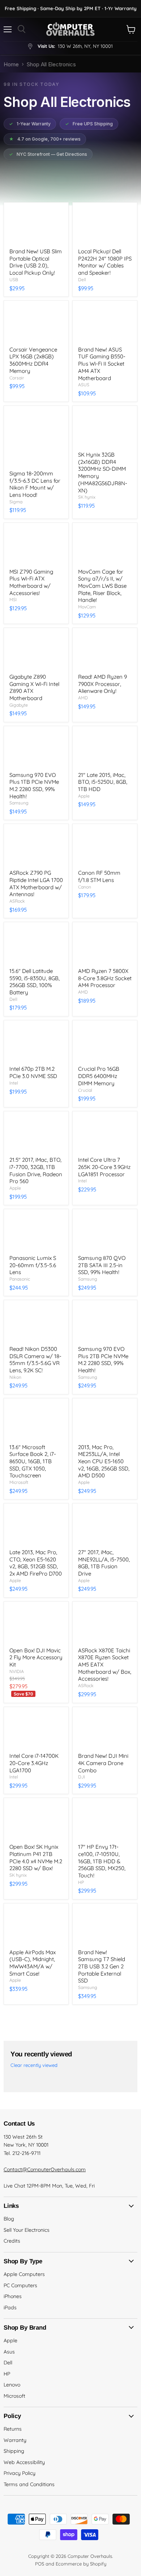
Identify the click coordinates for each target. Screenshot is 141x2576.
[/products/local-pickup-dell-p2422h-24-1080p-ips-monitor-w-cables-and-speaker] (105, 225)
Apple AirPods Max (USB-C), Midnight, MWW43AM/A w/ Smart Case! (33, 1963)
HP (81, 1882)
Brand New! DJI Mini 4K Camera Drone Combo (103, 1763)
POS (40, 2564)
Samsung (19, 803)
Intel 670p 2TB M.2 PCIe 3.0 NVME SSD (33, 1072)
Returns (13, 2429)
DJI (82, 1777)
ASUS (84, 385)
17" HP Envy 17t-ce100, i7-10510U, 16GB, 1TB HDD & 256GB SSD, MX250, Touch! (102, 1861)
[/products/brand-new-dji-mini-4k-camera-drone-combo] (105, 1730)
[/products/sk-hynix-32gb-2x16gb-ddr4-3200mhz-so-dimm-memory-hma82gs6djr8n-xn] (105, 429)
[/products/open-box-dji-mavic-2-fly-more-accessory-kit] (36, 1624)
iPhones (13, 2296)
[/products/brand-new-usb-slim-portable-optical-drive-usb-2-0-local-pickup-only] (36, 225)
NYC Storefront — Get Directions (48, 154)
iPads (10, 2307)
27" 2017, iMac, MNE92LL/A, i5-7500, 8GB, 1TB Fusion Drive (104, 1563)
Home (11, 64)
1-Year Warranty (30, 124)
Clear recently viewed (34, 2065)
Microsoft (19, 1482)
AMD (83, 698)
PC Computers (20, 2285)
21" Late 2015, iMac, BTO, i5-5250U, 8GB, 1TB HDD (103, 782)
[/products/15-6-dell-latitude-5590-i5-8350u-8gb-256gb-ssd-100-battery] (36, 945)
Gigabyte (19, 705)
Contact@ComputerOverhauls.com (45, 2169)
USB (14, 280)
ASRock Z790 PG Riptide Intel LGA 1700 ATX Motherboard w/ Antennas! (36, 883)
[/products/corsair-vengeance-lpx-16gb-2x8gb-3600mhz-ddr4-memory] (36, 324)
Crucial (85, 1090)
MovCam (87, 607)
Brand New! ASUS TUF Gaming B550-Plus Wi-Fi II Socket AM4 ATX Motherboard (102, 364)
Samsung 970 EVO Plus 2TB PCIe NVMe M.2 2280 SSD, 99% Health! (103, 1360)
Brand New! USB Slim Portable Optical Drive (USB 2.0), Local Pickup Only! (36, 262)
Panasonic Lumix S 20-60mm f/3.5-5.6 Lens (33, 1265)
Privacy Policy (20, 2473)
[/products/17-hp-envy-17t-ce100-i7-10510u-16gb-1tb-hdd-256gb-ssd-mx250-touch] (105, 1821)
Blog (9, 2219)
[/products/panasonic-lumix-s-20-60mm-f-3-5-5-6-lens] (36, 1232)
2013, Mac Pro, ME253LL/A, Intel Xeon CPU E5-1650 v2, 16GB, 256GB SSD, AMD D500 (104, 1461)
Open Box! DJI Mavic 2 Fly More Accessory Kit (36, 1657)
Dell (82, 280)
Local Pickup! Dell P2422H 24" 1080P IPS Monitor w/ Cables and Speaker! (105, 262)
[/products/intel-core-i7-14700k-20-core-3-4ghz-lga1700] (36, 1730)
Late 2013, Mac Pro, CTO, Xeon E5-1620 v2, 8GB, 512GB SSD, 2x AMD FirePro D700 (36, 1563)
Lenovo (12, 2385)
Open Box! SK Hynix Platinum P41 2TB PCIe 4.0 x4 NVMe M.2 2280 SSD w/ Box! (36, 1857)
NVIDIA (17, 1671)
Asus (9, 2352)
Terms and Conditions (29, 2484)
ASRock (17, 901)
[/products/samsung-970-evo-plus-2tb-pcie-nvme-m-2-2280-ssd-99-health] (105, 1323)
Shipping (14, 2451)
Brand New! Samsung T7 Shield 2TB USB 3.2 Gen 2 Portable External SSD (102, 1967)
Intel (14, 1083)
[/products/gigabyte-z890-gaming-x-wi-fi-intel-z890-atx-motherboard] (36, 651)
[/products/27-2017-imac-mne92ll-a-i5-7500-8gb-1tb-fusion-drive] (105, 1526)
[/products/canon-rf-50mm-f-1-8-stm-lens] (105, 847)
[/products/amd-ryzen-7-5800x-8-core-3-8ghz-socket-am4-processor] (105, 945)
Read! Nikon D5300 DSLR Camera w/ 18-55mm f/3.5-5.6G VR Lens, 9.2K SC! (35, 1360)
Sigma (16, 502)
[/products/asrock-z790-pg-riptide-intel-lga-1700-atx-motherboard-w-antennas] (36, 847)
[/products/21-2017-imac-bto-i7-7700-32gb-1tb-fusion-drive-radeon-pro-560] (36, 1134)
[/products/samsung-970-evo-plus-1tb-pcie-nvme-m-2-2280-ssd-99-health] (36, 749)
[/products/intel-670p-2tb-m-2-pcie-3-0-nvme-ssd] (36, 1043)
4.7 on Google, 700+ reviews (45, 139)
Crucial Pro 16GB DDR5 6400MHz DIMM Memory (99, 1076)
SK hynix (87, 497)
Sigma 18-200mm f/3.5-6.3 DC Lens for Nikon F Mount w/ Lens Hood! (35, 484)
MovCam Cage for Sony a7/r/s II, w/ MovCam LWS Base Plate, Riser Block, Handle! (102, 586)
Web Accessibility (24, 2462)
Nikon (15, 1377)
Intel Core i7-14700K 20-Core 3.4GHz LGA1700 (34, 1763)
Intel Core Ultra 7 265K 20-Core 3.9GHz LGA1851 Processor (104, 1167)
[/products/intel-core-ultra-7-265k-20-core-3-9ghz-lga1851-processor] (105, 1134)
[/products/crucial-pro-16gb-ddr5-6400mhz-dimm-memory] (105, 1043)
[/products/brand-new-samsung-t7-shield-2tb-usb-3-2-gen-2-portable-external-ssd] (105, 1926)
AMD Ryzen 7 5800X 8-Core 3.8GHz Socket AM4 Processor (105, 978)
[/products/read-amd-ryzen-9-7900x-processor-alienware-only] (105, 651)
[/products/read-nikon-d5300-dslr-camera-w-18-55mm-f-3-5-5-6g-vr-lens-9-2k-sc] (36, 1323)
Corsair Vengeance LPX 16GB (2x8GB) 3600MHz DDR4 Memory (33, 360)
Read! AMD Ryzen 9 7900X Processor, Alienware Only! (102, 684)
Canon (85, 887)
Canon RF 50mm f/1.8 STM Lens (99, 876)
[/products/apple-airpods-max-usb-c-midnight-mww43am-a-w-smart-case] (36, 1926)
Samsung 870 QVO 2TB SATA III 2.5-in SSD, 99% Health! (102, 1265)
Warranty (15, 2440)
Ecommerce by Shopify (81, 2564)
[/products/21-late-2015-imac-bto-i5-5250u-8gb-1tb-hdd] (105, 749)
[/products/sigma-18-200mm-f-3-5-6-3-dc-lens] (36, 438)
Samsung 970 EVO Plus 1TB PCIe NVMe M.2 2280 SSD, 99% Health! (34, 786)
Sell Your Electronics (27, 2230)
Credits (12, 2241)
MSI (13, 600)
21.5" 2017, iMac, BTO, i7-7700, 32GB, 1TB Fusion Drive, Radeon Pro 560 (36, 1170)
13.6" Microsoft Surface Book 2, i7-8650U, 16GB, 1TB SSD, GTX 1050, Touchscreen (33, 1461)
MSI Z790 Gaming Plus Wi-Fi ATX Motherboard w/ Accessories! (31, 582)
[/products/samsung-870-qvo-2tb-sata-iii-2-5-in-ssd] (105, 1232)
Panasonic (20, 1279)
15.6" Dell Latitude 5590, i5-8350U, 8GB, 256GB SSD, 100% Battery (35, 982)
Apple (84, 796)
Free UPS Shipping (89, 124)
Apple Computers (24, 2274)
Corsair (17, 378)
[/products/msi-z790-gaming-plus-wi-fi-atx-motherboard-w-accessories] (36, 546)
